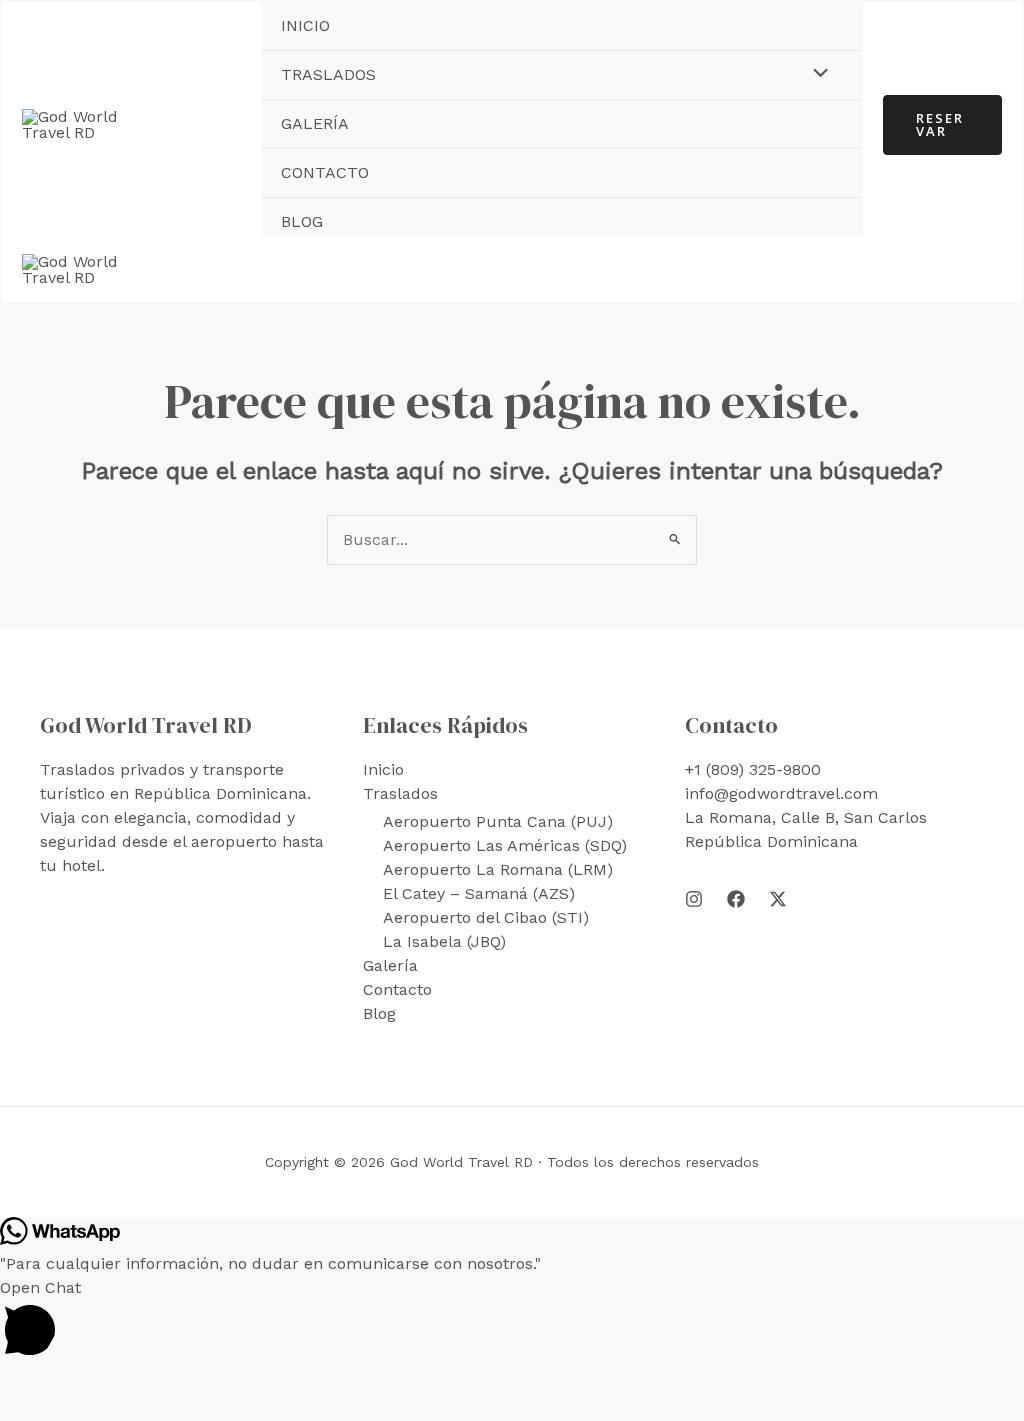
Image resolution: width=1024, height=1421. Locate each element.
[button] (942, 125)
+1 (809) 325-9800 (753, 769)
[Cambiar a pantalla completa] (65, 1384)
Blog (302, 221)
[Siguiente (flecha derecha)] (65, 1411)
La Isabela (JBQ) (444, 941)
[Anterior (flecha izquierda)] (20, 1411)
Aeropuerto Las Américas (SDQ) (505, 845)
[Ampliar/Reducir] (20, 1384)
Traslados (328, 74)
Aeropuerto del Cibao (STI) (486, 917)
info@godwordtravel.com (781, 793)
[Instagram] (694, 899)
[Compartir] (110, 1384)
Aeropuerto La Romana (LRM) (498, 869)
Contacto (325, 172)
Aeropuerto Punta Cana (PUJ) (498, 821)
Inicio (305, 25)
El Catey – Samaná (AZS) (479, 893)
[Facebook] (736, 899)
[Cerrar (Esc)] (155, 1384)
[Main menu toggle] (981, 270)
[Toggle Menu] (815, 74)
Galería (315, 123)
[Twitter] (778, 899)
